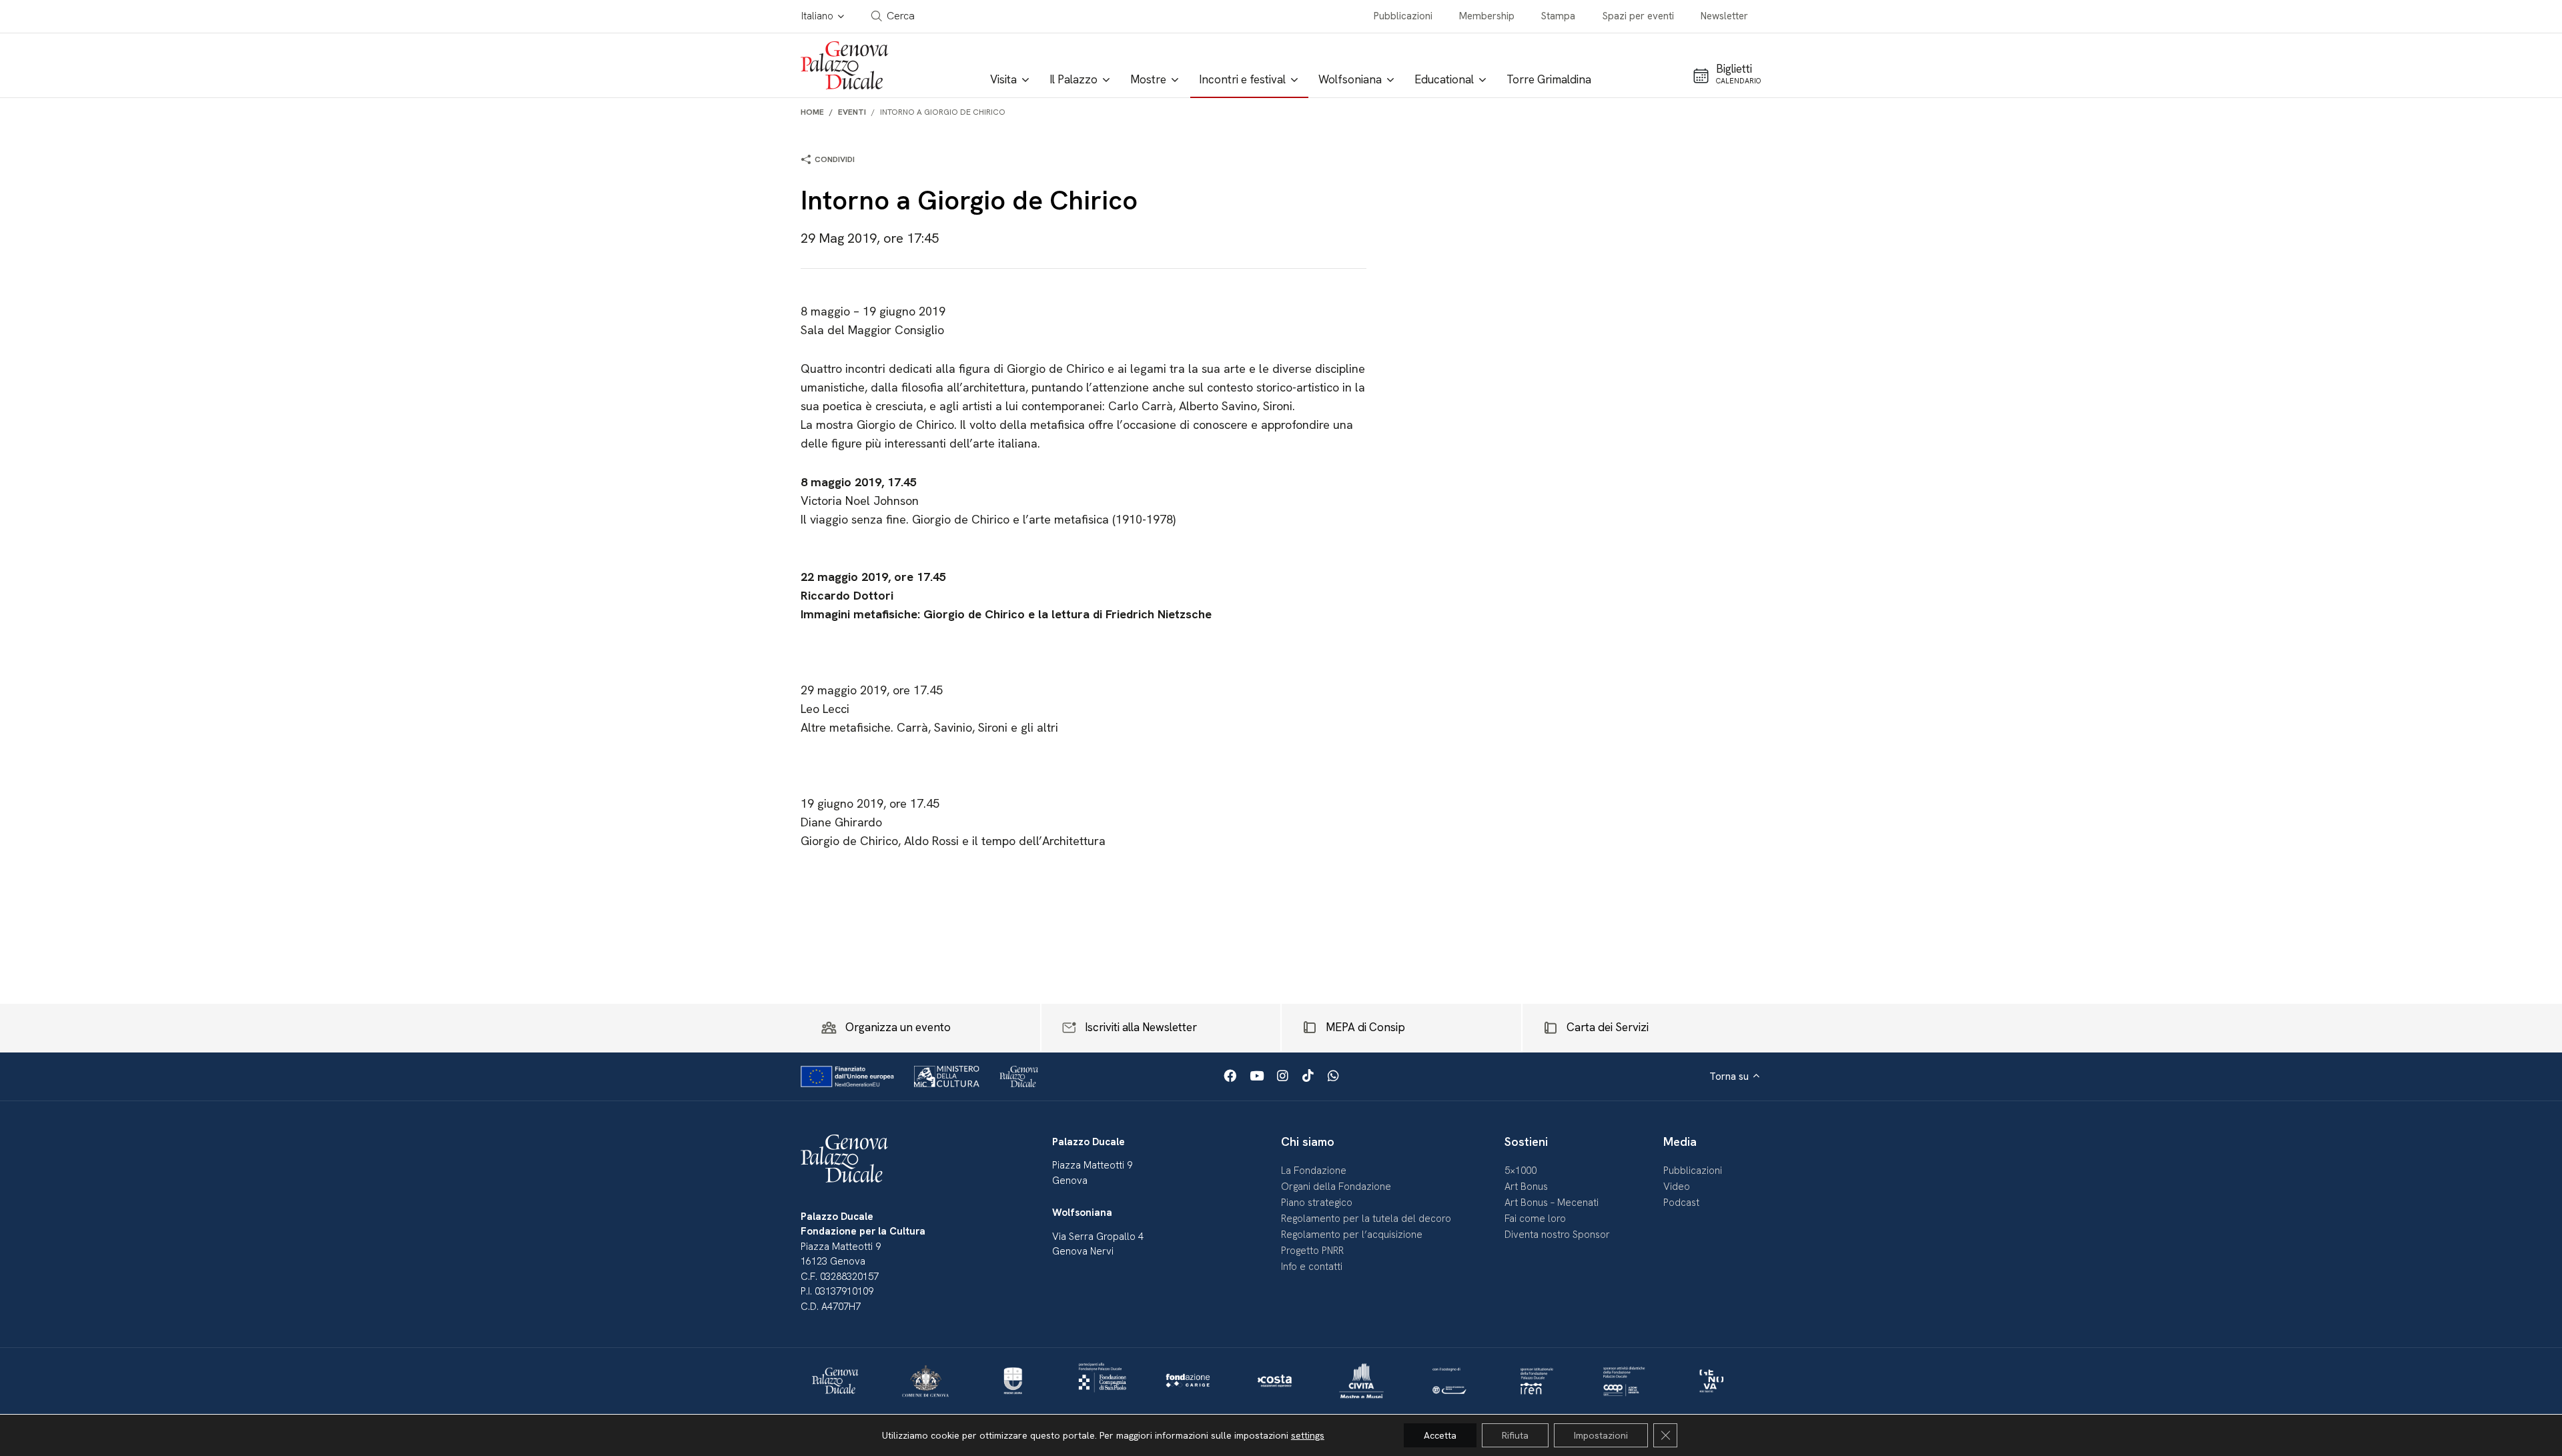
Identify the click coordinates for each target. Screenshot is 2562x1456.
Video (1677, 1187)
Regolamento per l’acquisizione (1352, 1235)
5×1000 (1521, 1171)
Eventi (852, 112)
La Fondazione (1314, 1171)
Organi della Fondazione (1336, 1187)
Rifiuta (1515, 1435)
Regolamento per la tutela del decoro (1366, 1219)
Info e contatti (1312, 1267)
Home (812, 112)
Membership (1487, 16)
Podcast (1681, 1203)
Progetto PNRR (1312, 1251)
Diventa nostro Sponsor (1557, 1235)
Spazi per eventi (1638, 16)
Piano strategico (1317, 1203)
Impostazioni (1601, 1435)
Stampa (1558, 16)
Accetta (1440, 1435)
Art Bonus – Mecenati (1552, 1203)
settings (1308, 1435)
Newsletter (1724, 16)
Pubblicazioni (1403, 16)
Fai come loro (1535, 1219)
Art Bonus (1526, 1187)
